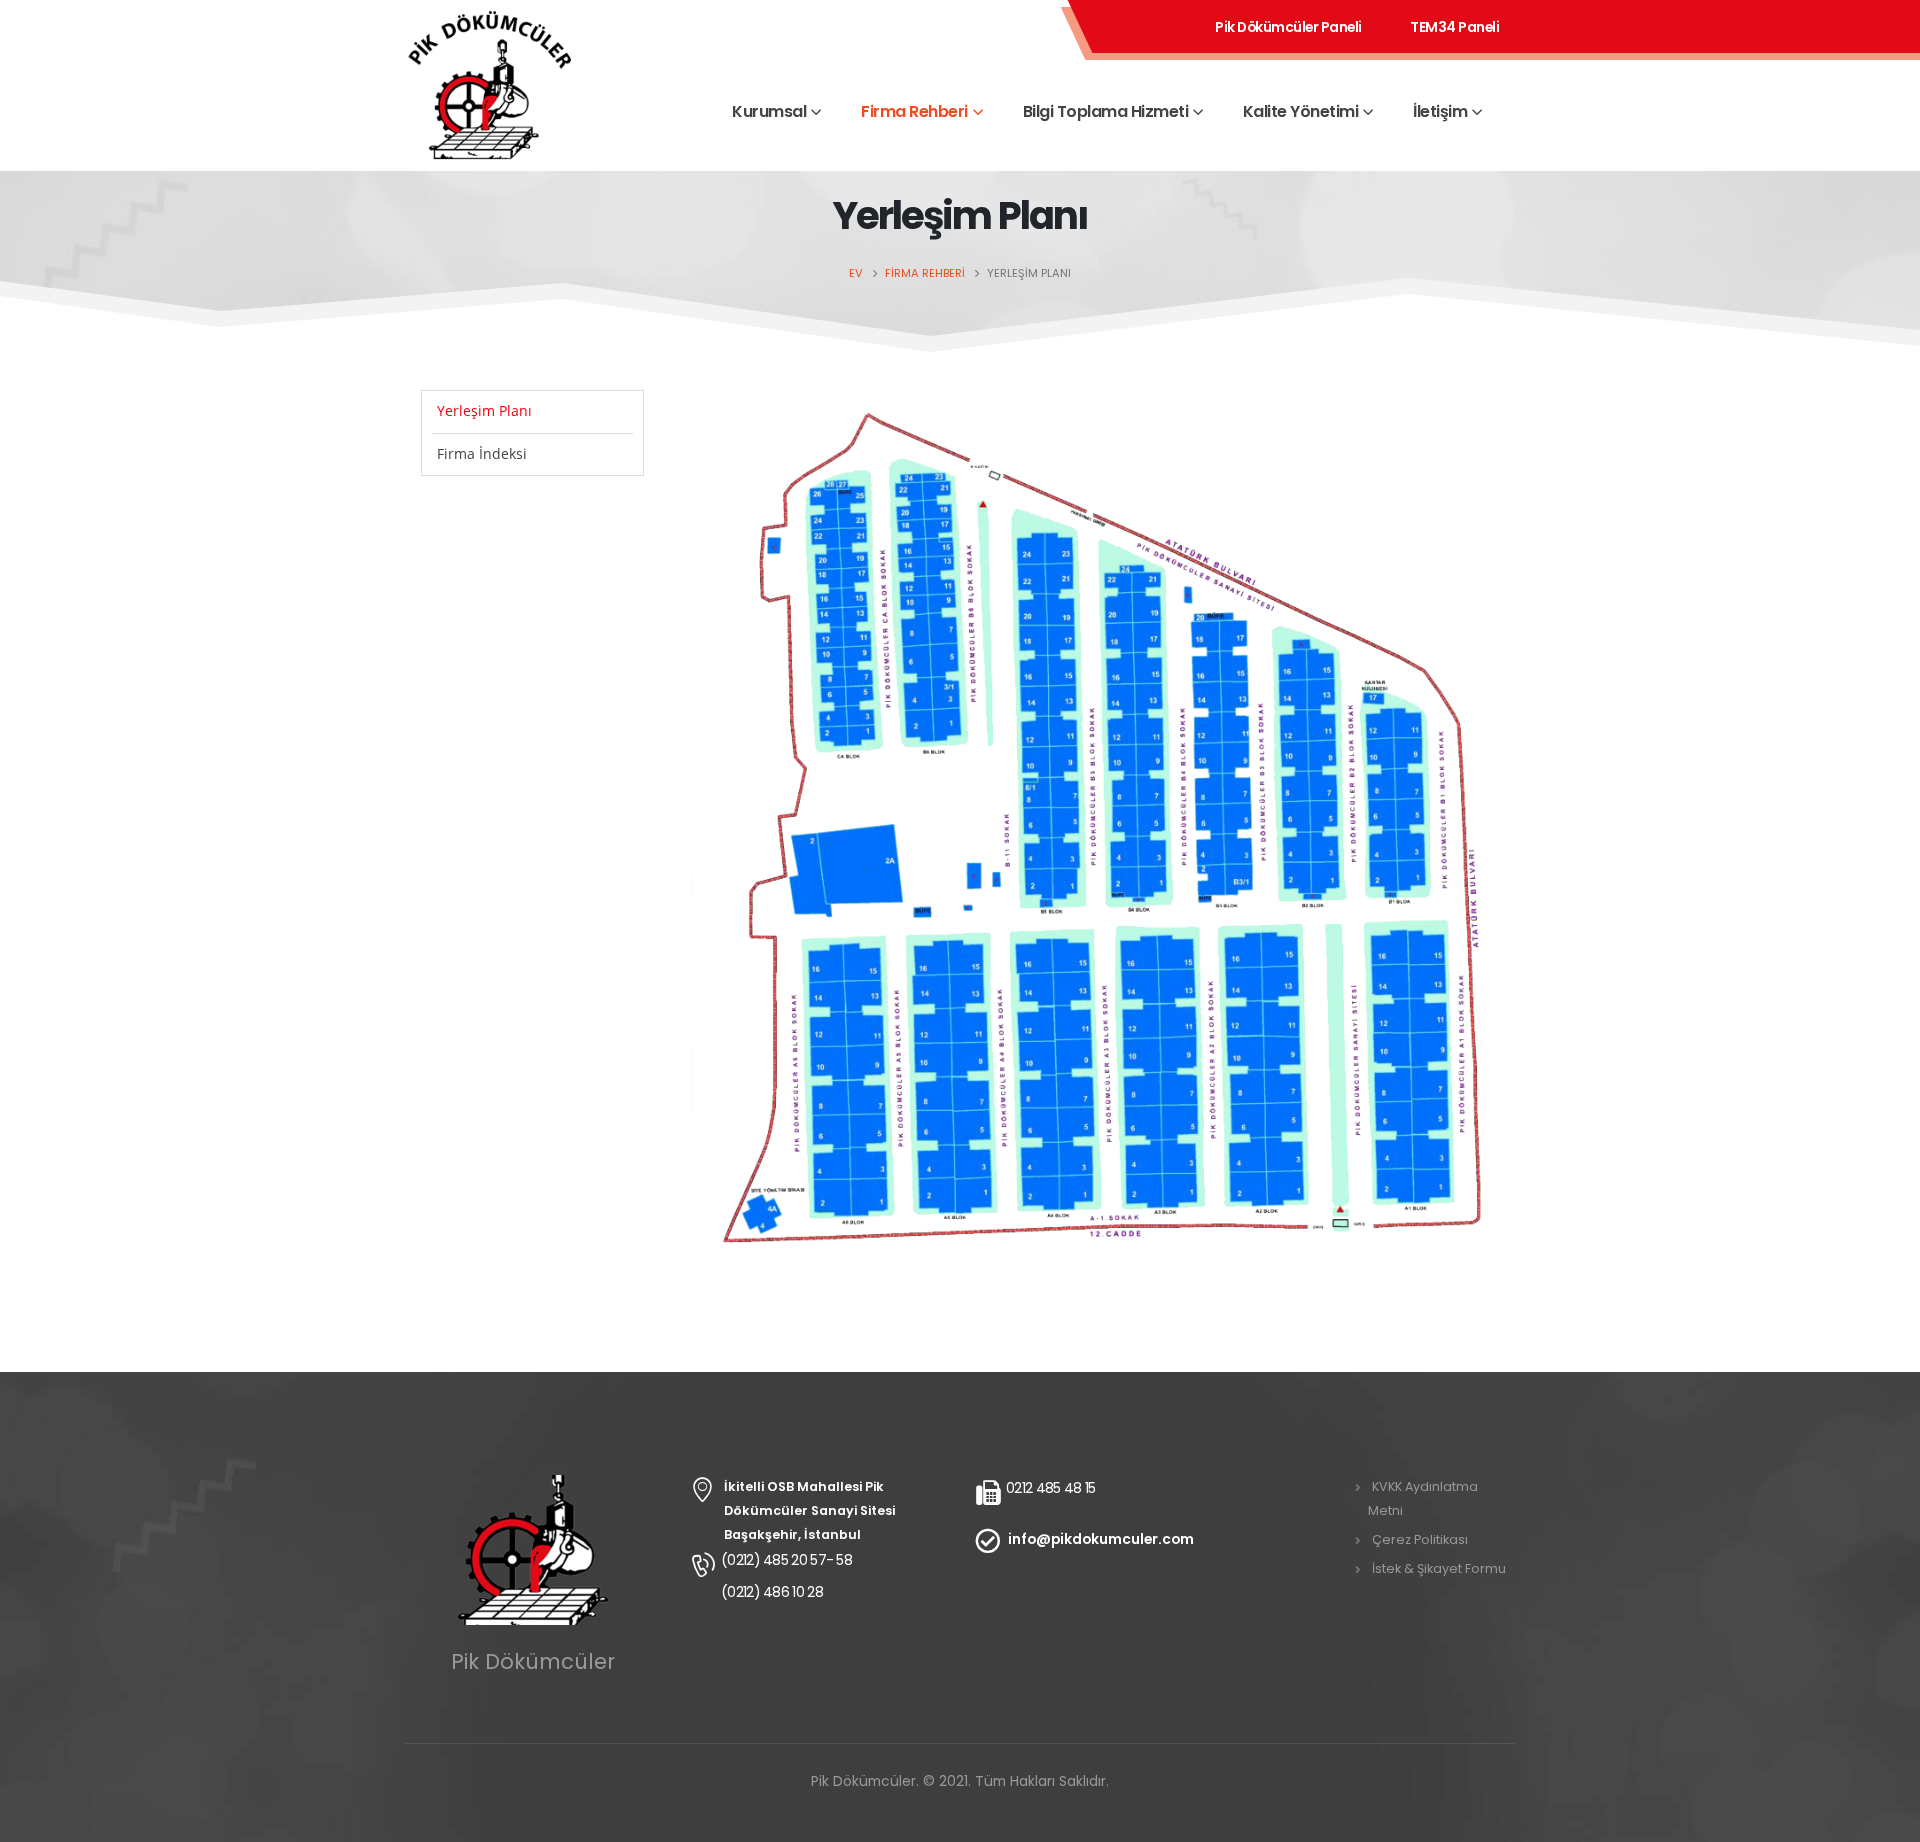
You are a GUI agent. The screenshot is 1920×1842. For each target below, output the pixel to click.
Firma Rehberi (914, 111)
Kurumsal (769, 111)
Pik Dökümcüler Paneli (1288, 27)
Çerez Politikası (1420, 1539)
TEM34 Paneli (1454, 27)
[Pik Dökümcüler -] (490, 111)
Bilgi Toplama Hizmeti (1106, 111)
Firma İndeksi (482, 453)
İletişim (1440, 111)
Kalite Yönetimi (1301, 111)
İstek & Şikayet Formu (1439, 1568)
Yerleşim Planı (484, 410)
